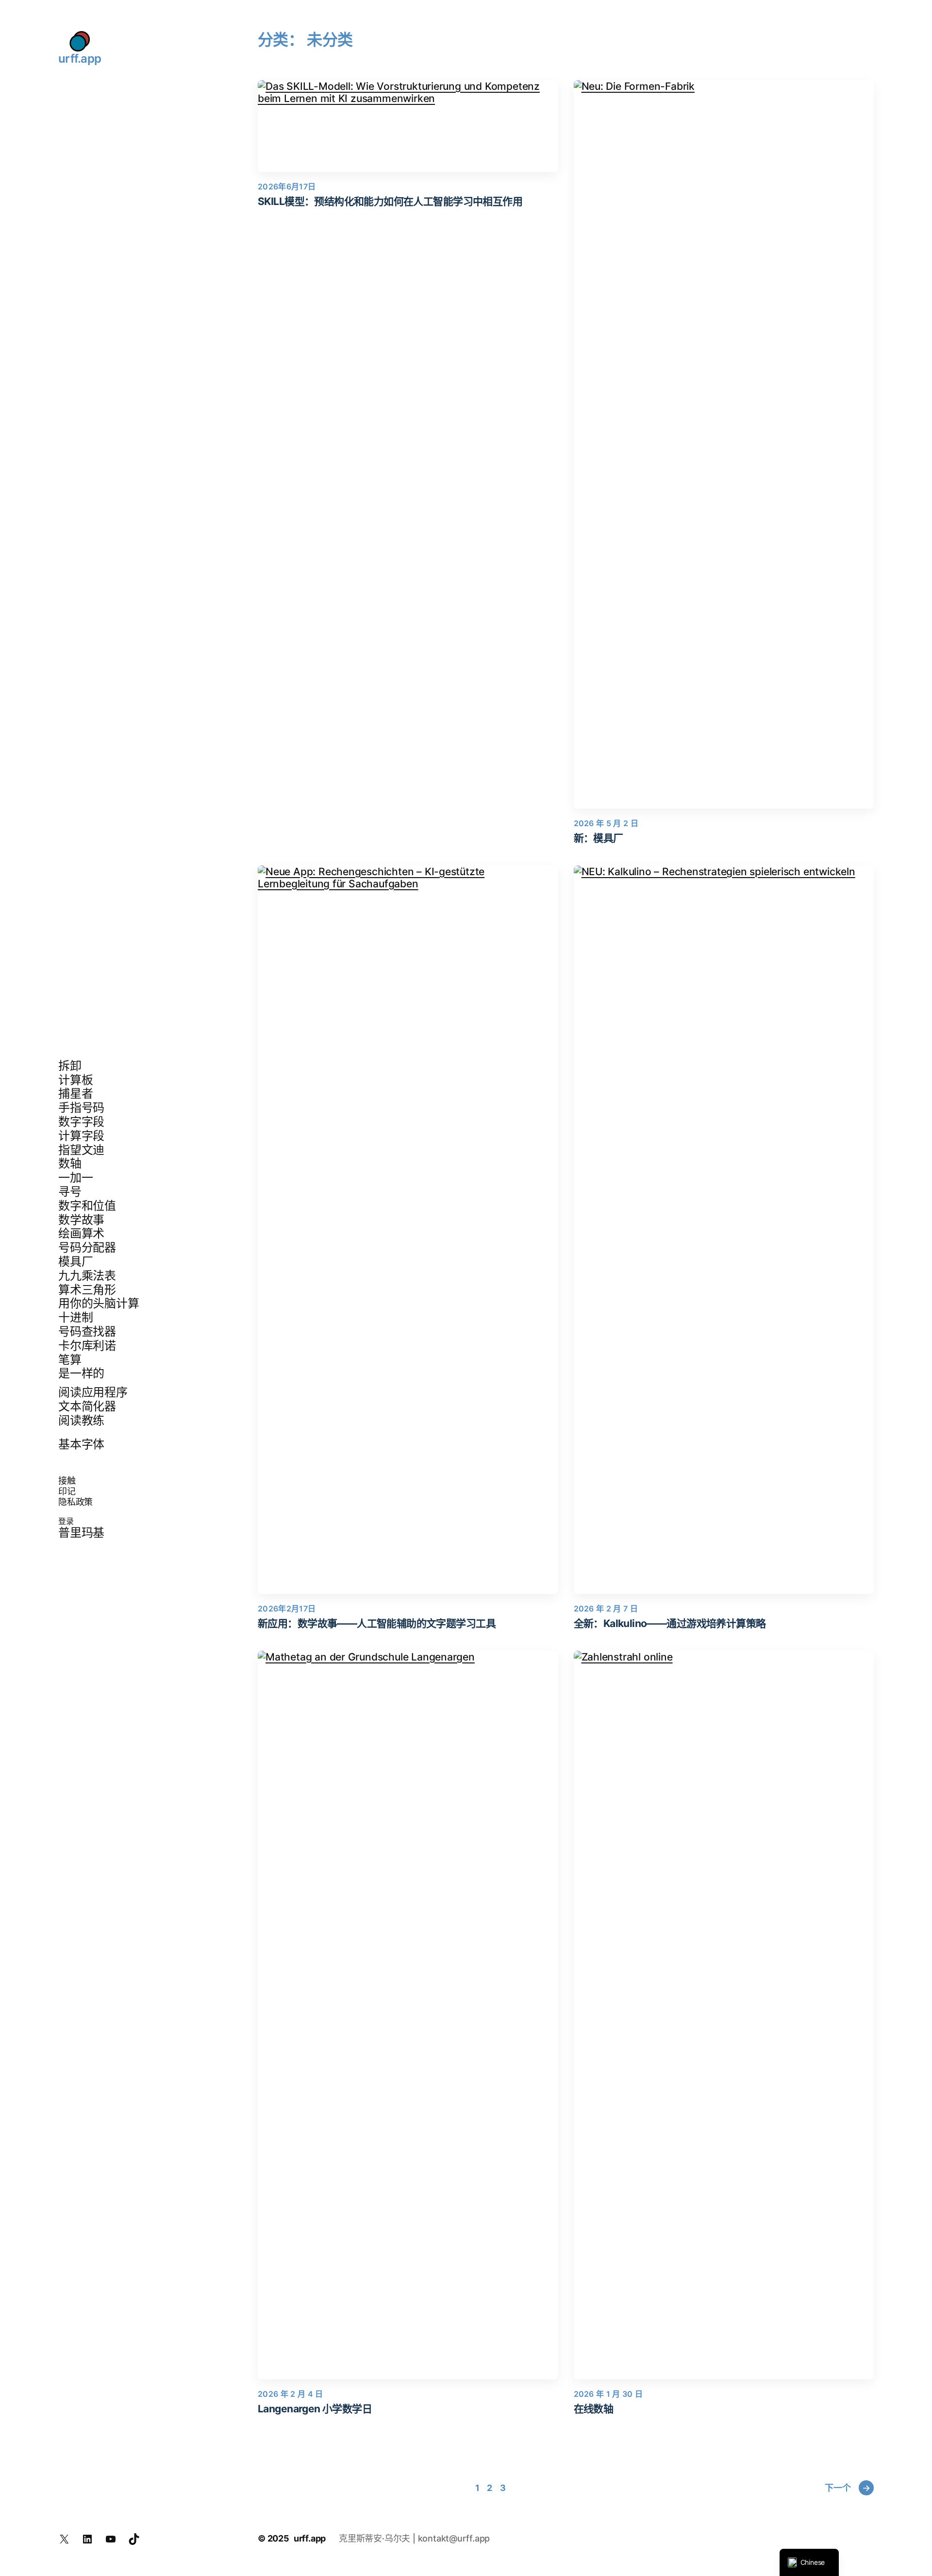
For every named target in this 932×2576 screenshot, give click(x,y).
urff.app (80, 59)
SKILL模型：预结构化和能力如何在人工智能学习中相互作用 (390, 201)
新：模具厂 (599, 838)
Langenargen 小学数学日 (315, 2409)
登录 (66, 1521)
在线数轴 (594, 2409)
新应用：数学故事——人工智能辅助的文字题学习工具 (377, 1623)
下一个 (847, 2488)
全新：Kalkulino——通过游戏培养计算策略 (670, 1623)
